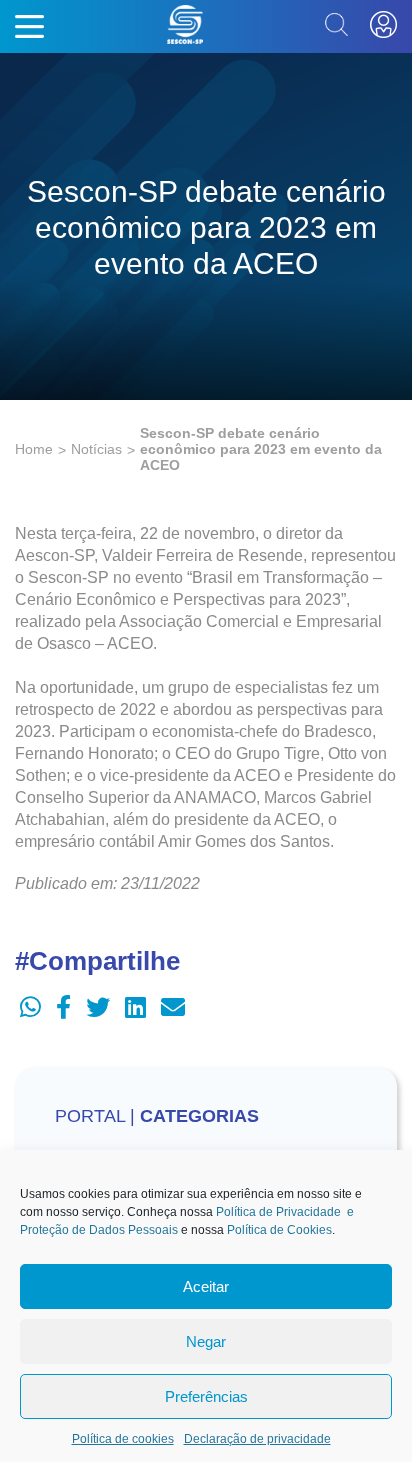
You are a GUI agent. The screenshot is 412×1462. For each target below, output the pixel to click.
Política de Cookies (279, 1230)
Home (34, 449)
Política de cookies (123, 1439)
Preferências (206, 1396)
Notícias (96, 449)
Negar (206, 1341)
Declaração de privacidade (257, 1439)
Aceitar (206, 1286)
